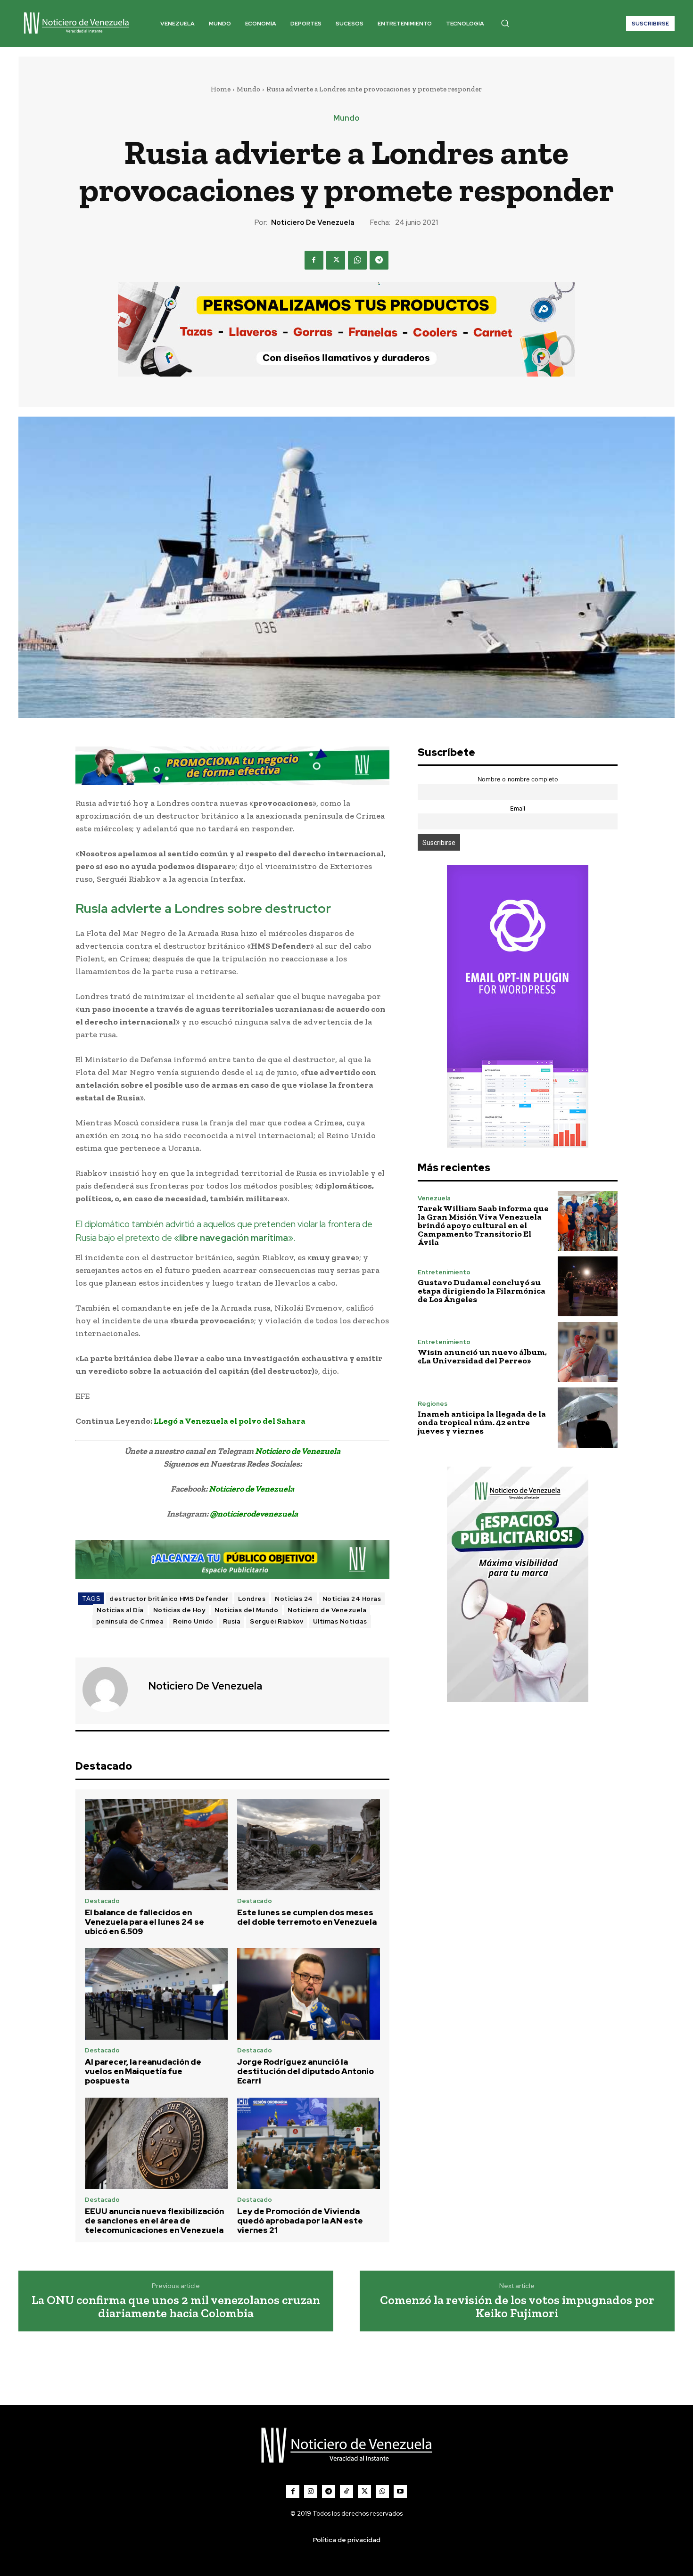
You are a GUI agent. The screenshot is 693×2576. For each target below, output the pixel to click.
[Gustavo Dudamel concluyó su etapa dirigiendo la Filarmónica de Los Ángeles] (588, 1286)
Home (221, 89)
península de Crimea (130, 1621)
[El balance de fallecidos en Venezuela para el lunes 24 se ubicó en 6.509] (156, 1845)
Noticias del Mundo (246, 1610)
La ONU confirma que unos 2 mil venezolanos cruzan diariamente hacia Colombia (176, 2307)
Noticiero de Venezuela (313, 222)
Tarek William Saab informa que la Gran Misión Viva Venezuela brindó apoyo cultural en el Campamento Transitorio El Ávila (483, 1225)
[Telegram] (379, 260)
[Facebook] (314, 260)
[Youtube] (400, 2492)
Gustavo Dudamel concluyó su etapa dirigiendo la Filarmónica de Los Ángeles (482, 1291)
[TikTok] (346, 2492)
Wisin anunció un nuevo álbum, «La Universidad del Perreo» (482, 1356)
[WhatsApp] (357, 260)
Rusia (232, 1621)
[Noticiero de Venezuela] (111, 1690)
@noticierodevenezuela (254, 1514)
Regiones (433, 1404)
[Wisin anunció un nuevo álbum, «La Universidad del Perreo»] (588, 1352)
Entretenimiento (444, 1272)
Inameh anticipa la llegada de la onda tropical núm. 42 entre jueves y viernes (482, 1422)
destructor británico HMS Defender (169, 1599)
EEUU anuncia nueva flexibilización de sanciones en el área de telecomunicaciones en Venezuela (154, 2221)
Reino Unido (193, 1621)
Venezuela (434, 1198)
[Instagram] (311, 2492)
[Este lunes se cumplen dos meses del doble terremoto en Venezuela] (309, 1845)
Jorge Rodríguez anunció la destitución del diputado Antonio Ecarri (305, 2071)
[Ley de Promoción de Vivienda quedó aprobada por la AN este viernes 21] (309, 2143)
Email (518, 808)
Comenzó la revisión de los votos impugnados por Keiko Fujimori (517, 2307)
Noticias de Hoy (179, 1610)
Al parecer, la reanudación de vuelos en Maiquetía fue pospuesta (143, 2071)
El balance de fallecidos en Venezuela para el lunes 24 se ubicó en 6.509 (144, 1922)
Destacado (102, 1901)
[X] (336, 260)
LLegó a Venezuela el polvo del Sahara (230, 1421)
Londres (252, 1599)
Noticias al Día (120, 1610)
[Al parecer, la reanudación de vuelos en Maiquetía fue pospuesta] (156, 1994)
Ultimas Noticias (340, 1621)
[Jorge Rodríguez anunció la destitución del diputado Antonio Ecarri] (309, 1994)
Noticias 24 (294, 1599)
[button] (505, 23)
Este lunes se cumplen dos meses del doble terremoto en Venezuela (307, 1917)
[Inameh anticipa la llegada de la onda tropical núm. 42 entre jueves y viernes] (588, 1417)
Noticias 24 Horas (352, 1599)
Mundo (248, 89)
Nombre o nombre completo (518, 779)
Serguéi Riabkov (277, 1621)
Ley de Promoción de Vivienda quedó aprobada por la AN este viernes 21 (300, 2221)
